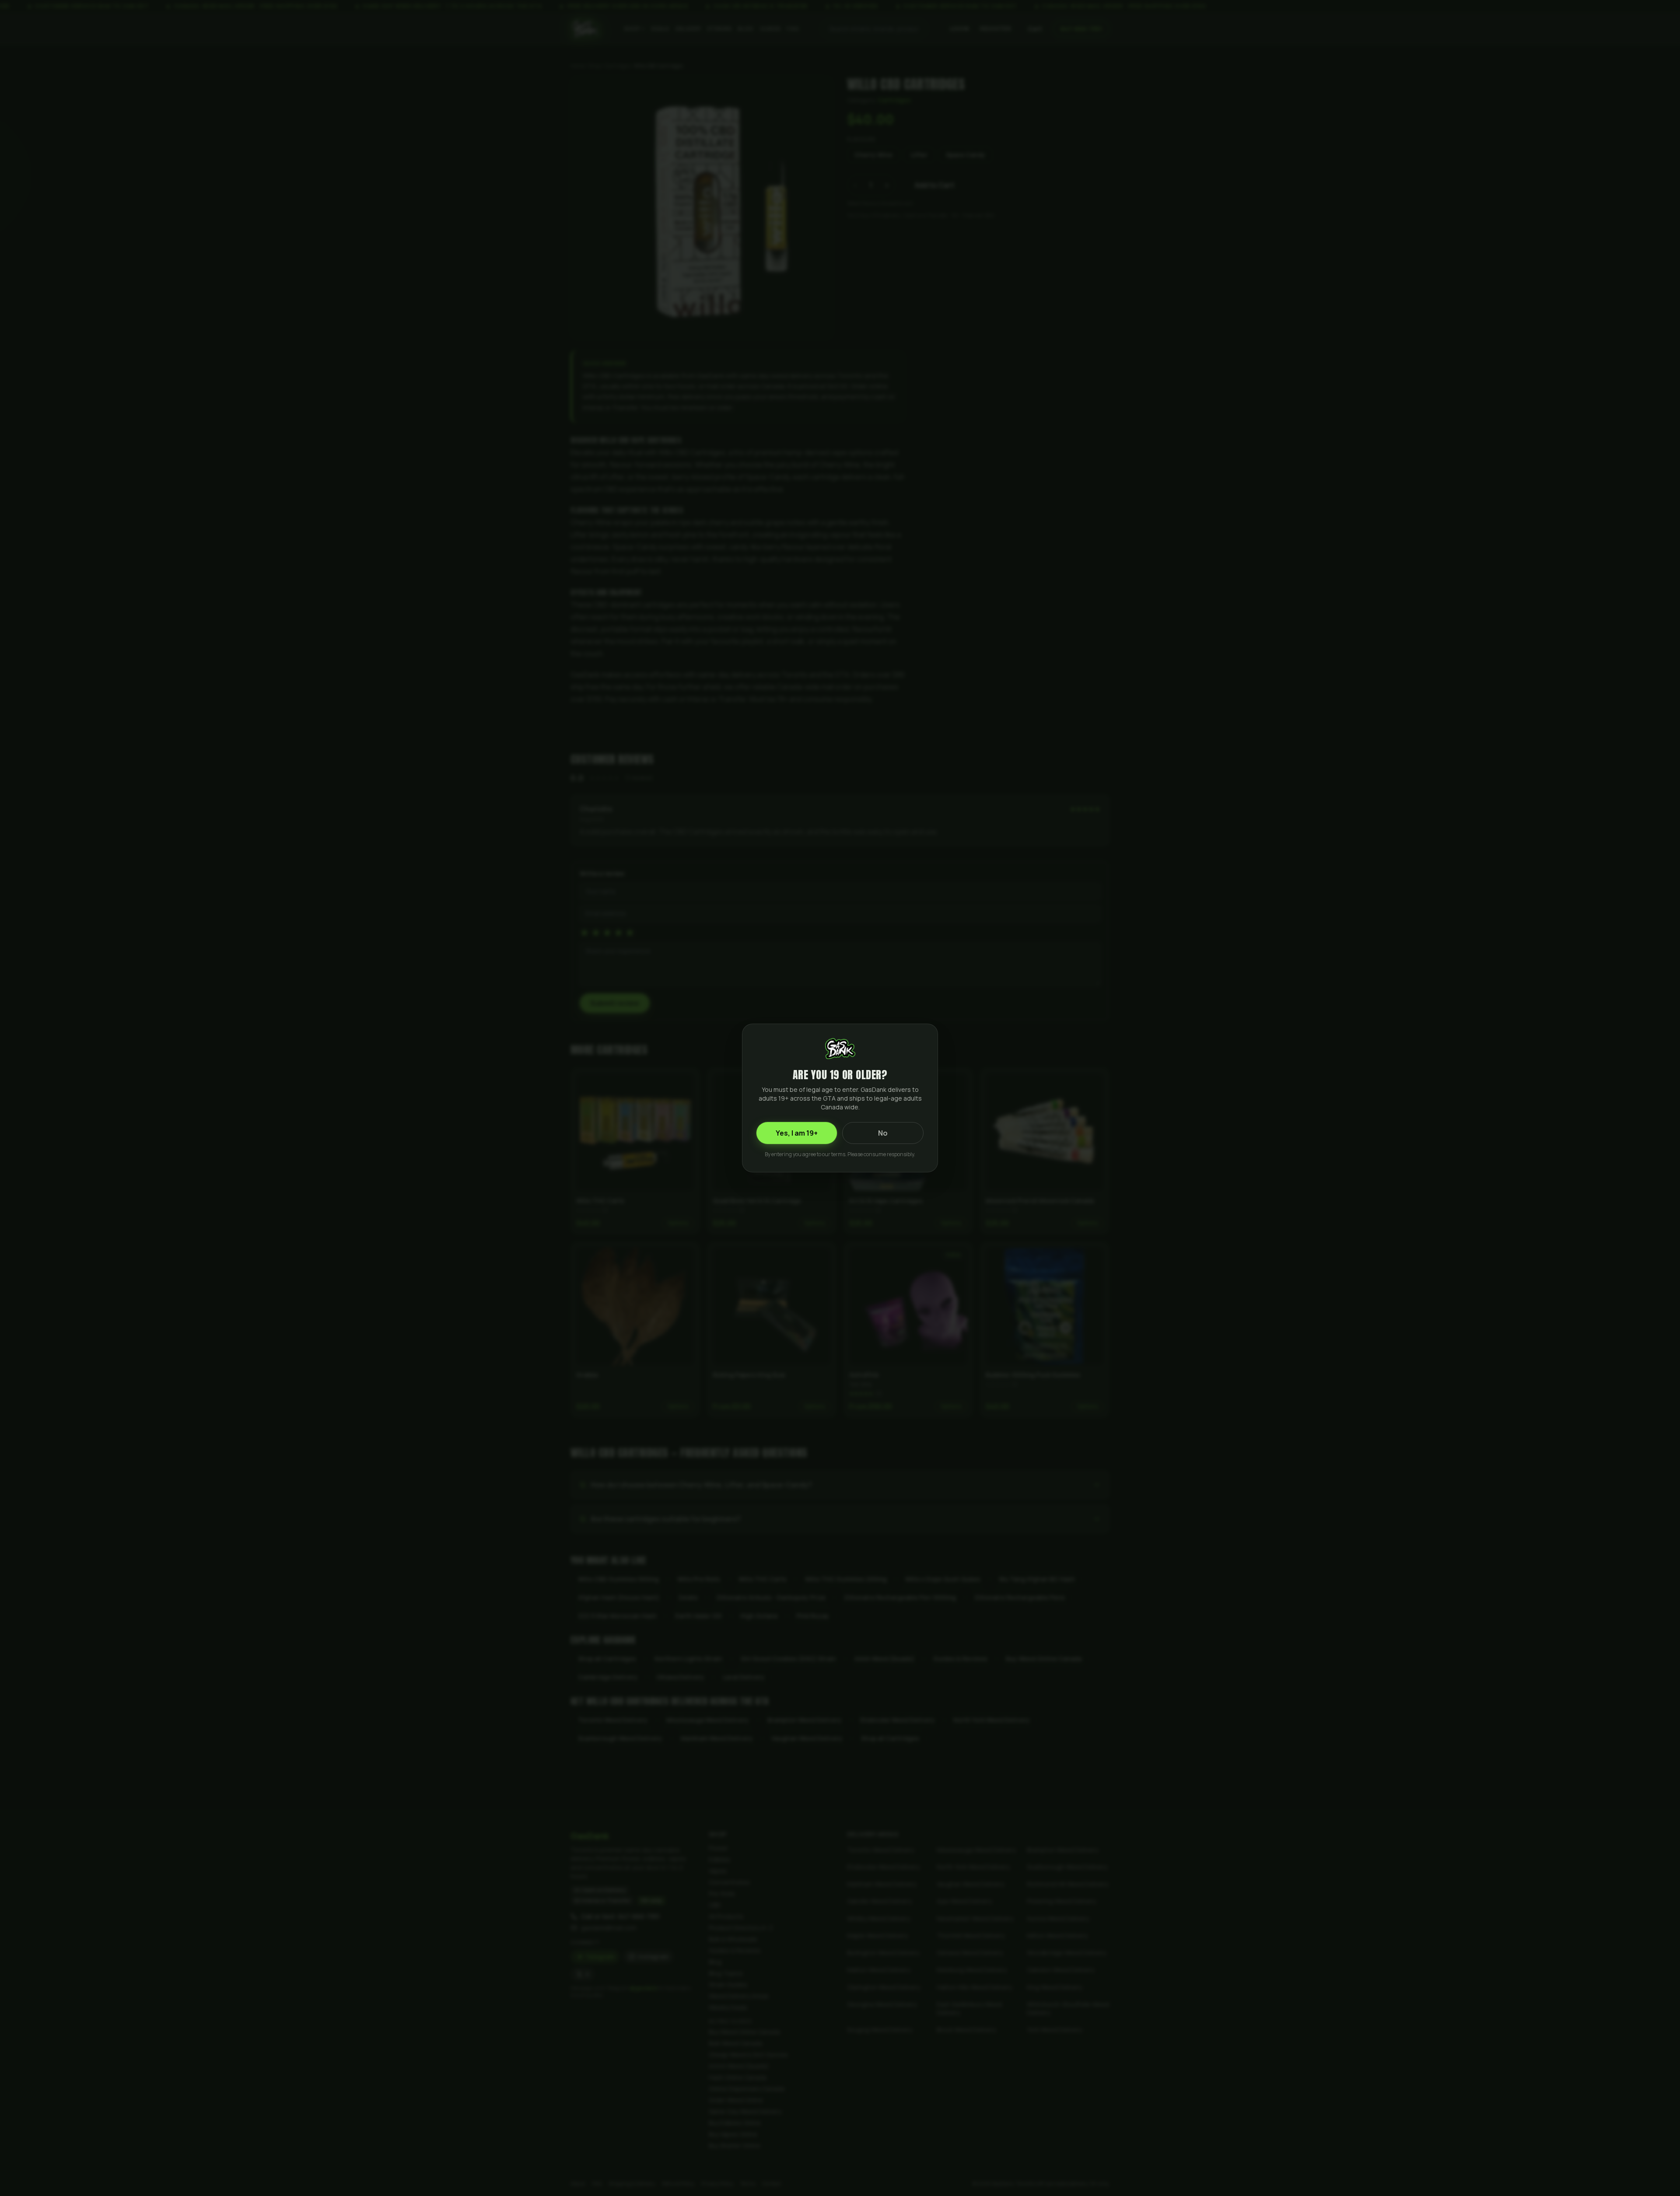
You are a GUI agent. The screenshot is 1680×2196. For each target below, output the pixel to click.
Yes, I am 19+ (797, 1133)
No (883, 1133)
